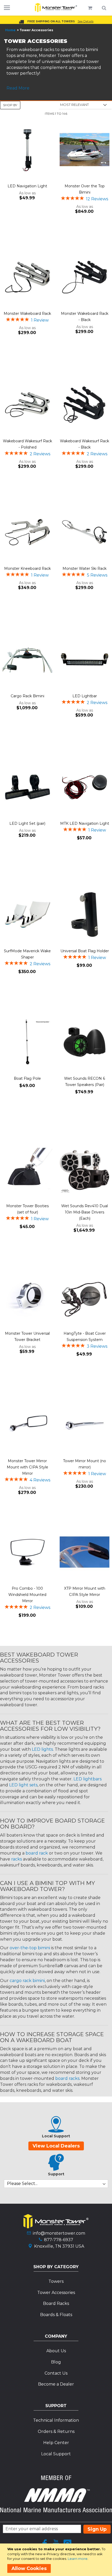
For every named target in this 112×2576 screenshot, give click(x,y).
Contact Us (56, 2373)
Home (10, 30)
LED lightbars (88, 1779)
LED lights (42, 1749)
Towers (56, 2281)
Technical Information (56, 2420)
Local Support (56, 2454)
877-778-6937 (59, 2240)
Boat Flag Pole (27, 1078)
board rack (37, 1853)
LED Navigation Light (27, 186)
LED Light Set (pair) (27, 823)
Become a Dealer (56, 2384)
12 (97, 199)
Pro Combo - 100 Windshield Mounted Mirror (27, 1595)
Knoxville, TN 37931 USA (59, 2246)
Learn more (78, 2559)
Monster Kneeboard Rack (27, 568)
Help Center (56, 2443)
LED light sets (23, 1785)
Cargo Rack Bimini (27, 696)
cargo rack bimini (27, 1981)
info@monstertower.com (59, 2233)
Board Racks (56, 2303)
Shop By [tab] (10, 105)
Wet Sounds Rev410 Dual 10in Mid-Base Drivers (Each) (85, 1212)
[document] (57, 2560)
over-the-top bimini (30, 1948)
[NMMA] (56, 2511)
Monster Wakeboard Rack (27, 314)
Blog (56, 2362)
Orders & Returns (56, 2431)
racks (17, 1859)
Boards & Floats (56, 2315)
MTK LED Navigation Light (85, 823)
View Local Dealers (56, 2146)
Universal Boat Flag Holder (85, 951)
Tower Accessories (56, 2293)
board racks (67, 2078)
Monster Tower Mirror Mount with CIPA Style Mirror (27, 1467)
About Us (56, 2351)
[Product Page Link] (27, 150)
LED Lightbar (85, 696)
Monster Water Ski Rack (85, 568)
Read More (18, 88)
